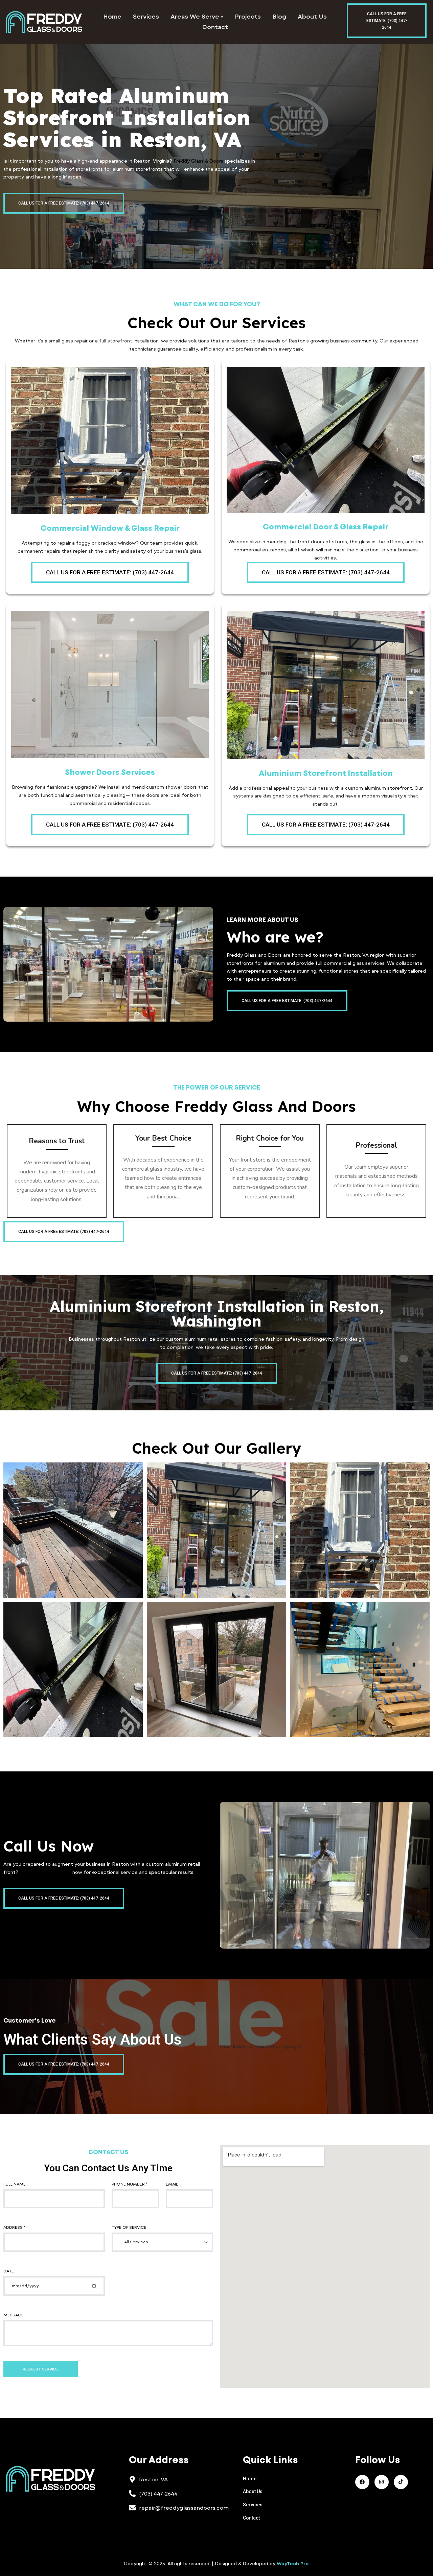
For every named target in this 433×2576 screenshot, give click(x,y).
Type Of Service (129, 2227)
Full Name (15, 2184)
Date (9, 2271)
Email (172, 2184)
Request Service (41, 2369)
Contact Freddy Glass (45, 1872)
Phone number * (130, 2184)
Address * (14, 2227)
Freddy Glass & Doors (198, 161)
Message (14, 2315)
